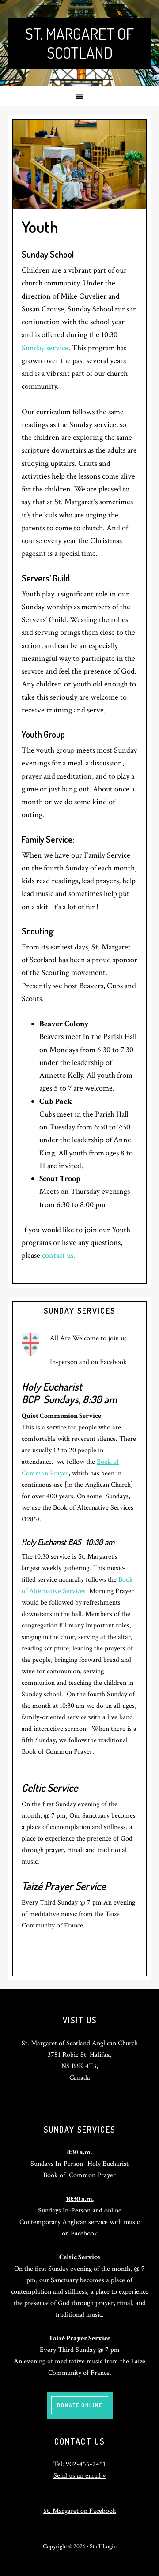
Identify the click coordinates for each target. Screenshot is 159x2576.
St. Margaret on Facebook (80, 2511)
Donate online (80, 2405)
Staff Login (103, 2546)
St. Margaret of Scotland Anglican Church (80, 2043)
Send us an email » (79, 2476)
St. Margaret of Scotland (79, 43)
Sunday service (45, 348)
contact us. (59, 1255)
